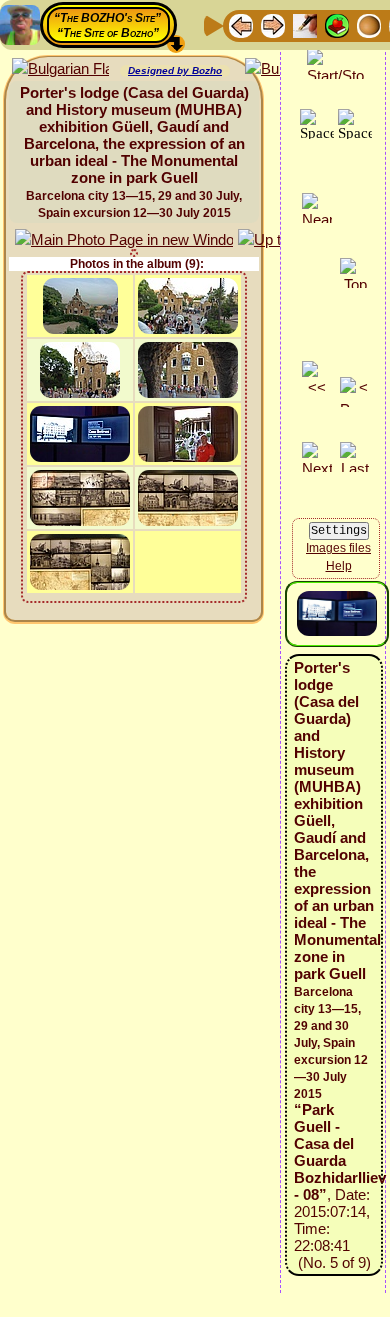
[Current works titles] (369, 24)
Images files (338, 548)
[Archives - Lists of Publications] (305, 24)
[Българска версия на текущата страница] (60, 69)
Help (339, 566)
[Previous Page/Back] (241, 24)
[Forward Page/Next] (273, 24)
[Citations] (337, 24)
